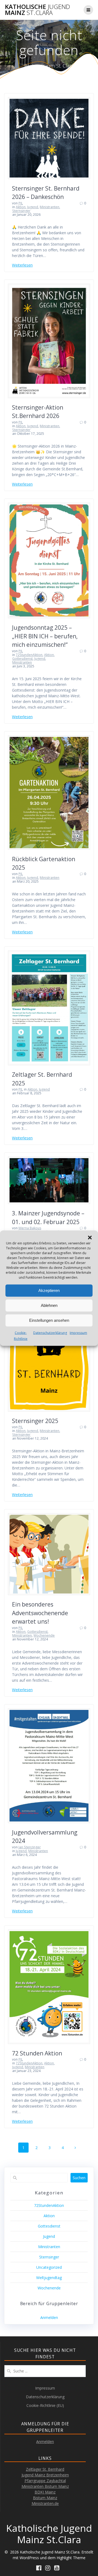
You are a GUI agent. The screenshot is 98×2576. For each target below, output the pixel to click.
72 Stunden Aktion (37, 2053)
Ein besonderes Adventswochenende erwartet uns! (40, 1613)
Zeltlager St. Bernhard (45, 2469)
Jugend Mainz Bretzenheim (45, 2475)
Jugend (33, 207)
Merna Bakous (30, 1228)
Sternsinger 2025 (35, 1421)
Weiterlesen (22, 265)
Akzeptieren (49, 1290)
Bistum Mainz (45, 2498)
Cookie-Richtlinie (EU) (45, 2405)
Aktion (21, 207)
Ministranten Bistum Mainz (45, 2486)
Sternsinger (21, 211)
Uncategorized (49, 2267)
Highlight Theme (71, 2558)
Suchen (79, 2178)
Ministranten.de (45, 2503)
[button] (90, 1237)
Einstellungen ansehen (49, 1320)
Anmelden (49, 2317)
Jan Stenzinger (30, 1847)
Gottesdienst (22, 659)
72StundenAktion (29, 655)
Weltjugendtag (49, 2278)
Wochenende (44, 1635)
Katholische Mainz (37, 10)
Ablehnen (49, 1305)
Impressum (78, 1333)
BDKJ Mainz (45, 2492)
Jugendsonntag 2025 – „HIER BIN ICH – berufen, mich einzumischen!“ (45, 636)
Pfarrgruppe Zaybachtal (45, 2481)
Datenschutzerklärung (50, 1333)
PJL (21, 203)
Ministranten (50, 207)
